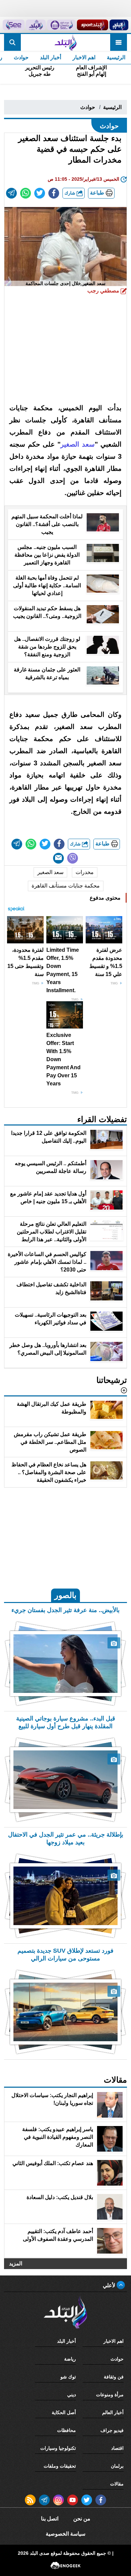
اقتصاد (117, 2448)
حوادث (21, 57)
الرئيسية (116, 57)
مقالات (117, 2484)
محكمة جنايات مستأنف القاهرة (66, 886)
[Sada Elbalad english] (14, 25)
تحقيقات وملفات (60, 2466)
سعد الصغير (50, 872)
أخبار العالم (113, 2412)
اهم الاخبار (84, 57)
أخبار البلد (51, 57)
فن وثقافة (114, 2377)
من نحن (82, 2519)
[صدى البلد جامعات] (61, 25)
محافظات (67, 2430)
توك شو (68, 2377)
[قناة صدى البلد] (119, 25)
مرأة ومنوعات (110, 2395)
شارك (71, 193)
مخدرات (85, 872)
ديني (72, 2395)
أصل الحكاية (64, 2412)
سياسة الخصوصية (65, 2534)
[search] (12, 42)
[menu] (119, 42)
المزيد (16, 2263)
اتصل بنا (50, 2519)
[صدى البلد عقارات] (36, 25)
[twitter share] (40, 193)
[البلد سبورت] (93, 25)
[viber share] (73, 858)
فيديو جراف (112, 2430)
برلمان (117, 2466)
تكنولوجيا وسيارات (58, 2448)
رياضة (70, 2359)
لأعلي (110, 2285)
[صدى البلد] (65, 42)
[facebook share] (54, 193)
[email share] (11, 193)
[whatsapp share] (26, 193)
